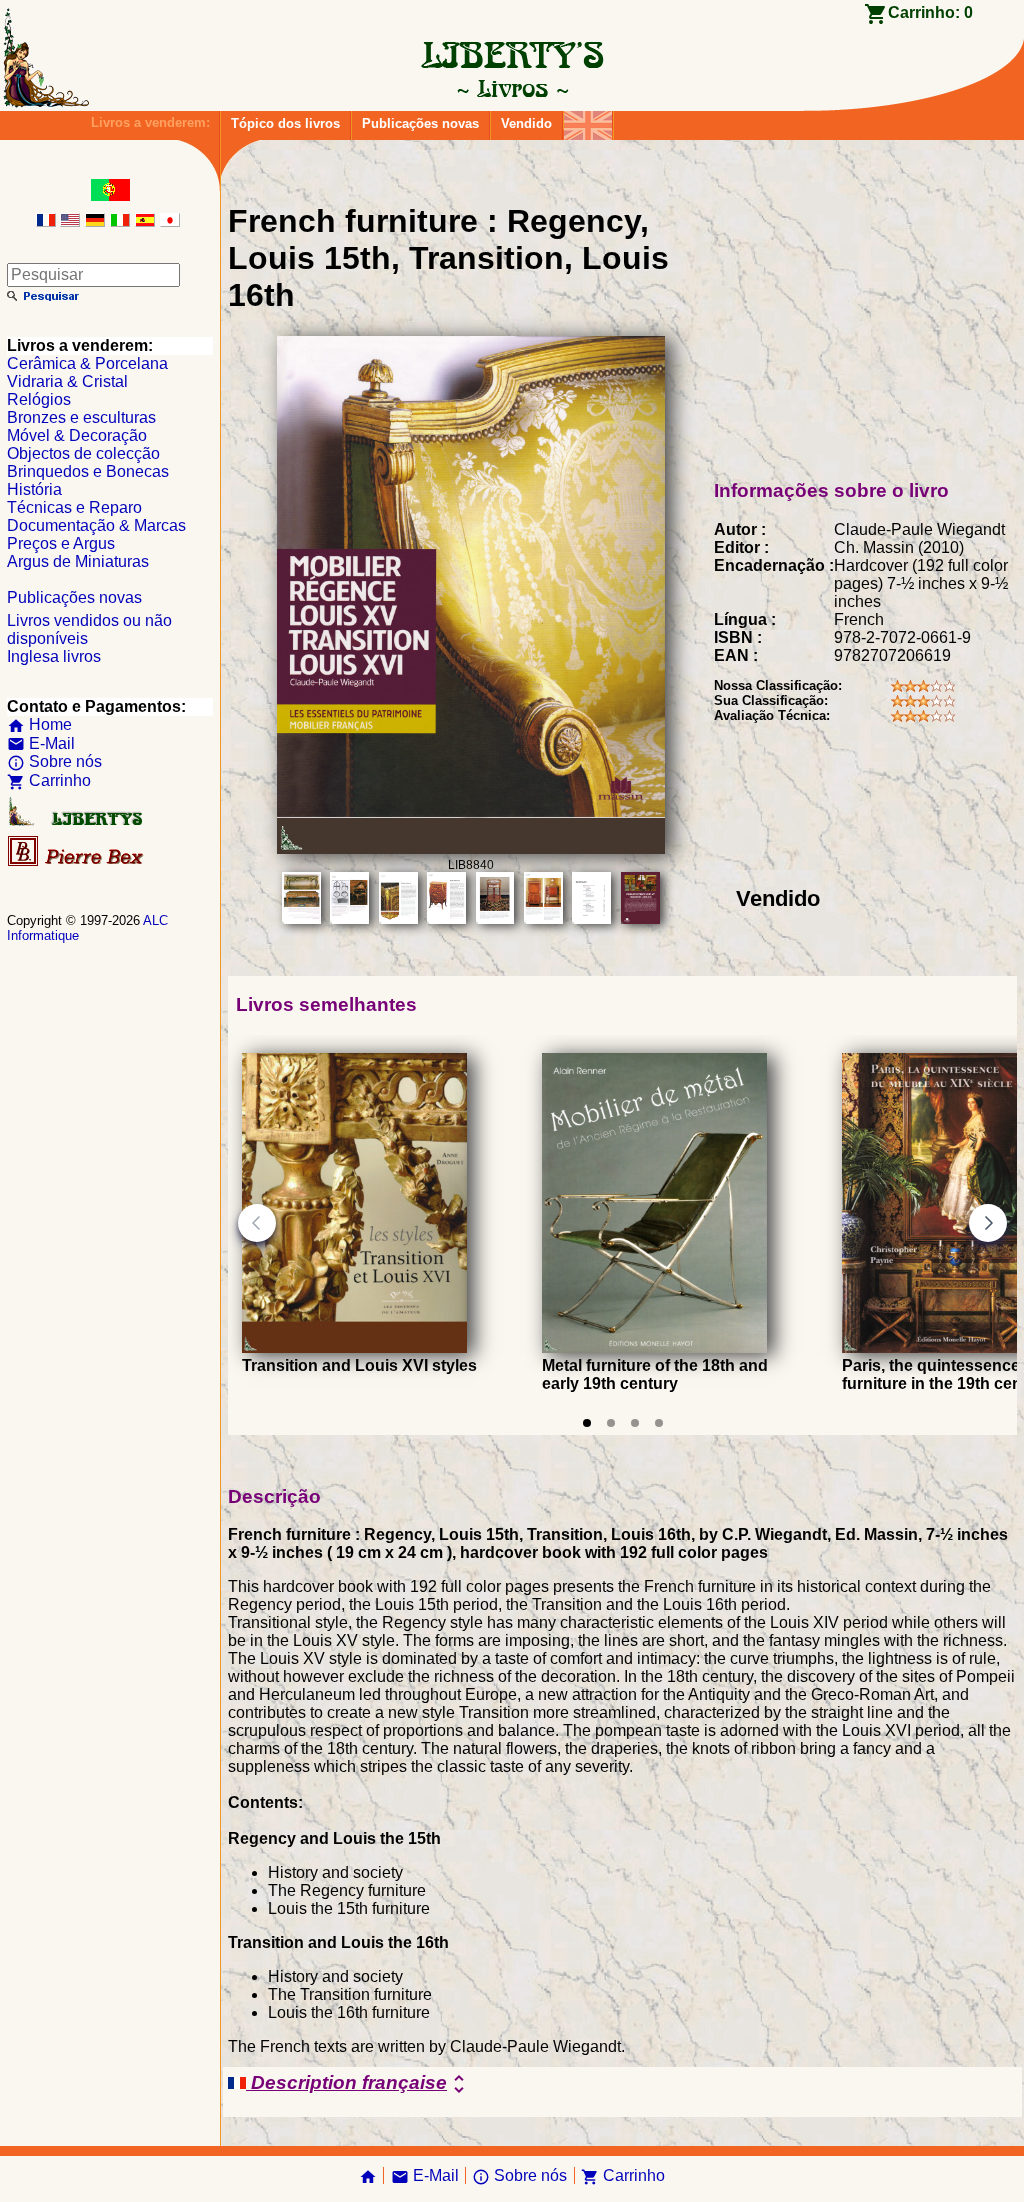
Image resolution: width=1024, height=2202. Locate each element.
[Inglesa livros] (588, 120)
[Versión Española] (145, 221)
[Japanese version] (170, 221)
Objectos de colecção (83, 453)
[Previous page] (257, 1223)
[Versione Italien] (120, 221)
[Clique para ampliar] (471, 848)
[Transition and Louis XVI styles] (354, 1347)
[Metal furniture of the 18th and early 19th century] (654, 1347)
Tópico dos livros (285, 123)
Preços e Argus (61, 543)
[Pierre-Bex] (77, 861)
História (34, 489)
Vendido (526, 123)
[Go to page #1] (587, 1423)
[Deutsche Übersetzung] (95, 221)
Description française (358, 2084)
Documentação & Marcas (96, 525)
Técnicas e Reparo (74, 507)
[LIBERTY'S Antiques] (77, 821)
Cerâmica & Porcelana (87, 363)
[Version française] (46, 221)
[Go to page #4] (659, 1423)
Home (39, 724)
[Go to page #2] (611, 1423)
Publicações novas (420, 123)
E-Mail (41, 743)
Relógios (39, 399)
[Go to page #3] (635, 1423)
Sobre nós (54, 761)
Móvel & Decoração (77, 435)
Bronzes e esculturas (81, 417)
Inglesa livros (54, 656)
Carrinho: (930, 12)
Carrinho (49, 780)
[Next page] (988, 1223)
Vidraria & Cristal (67, 381)
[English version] (70, 221)
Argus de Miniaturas (78, 561)
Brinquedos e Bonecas (88, 471)
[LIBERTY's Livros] (512, 88)
